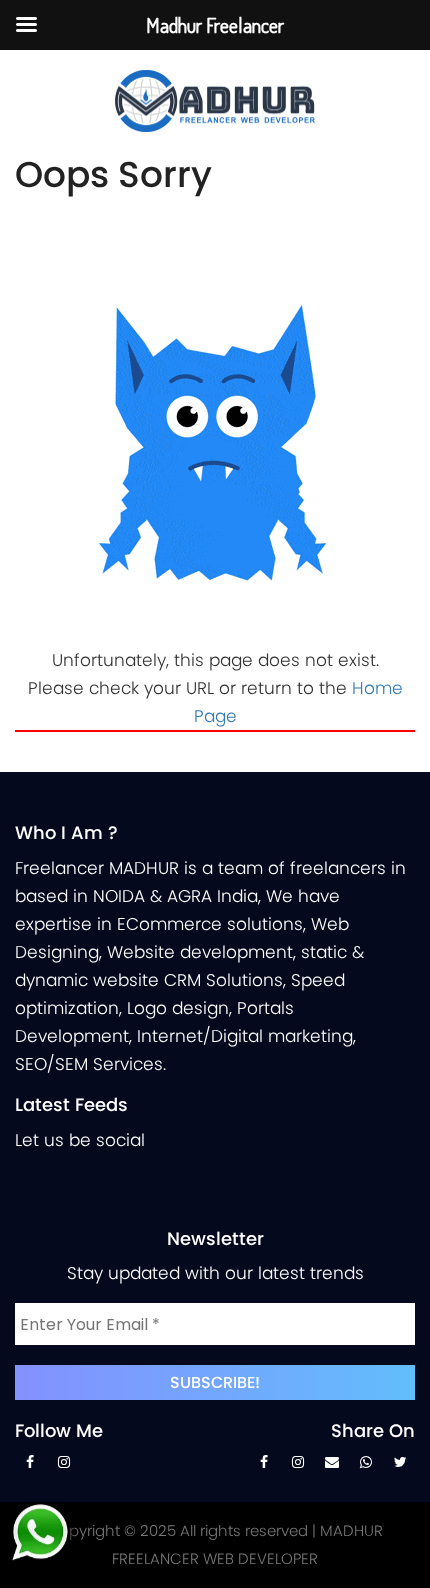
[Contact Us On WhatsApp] (366, 1467)
